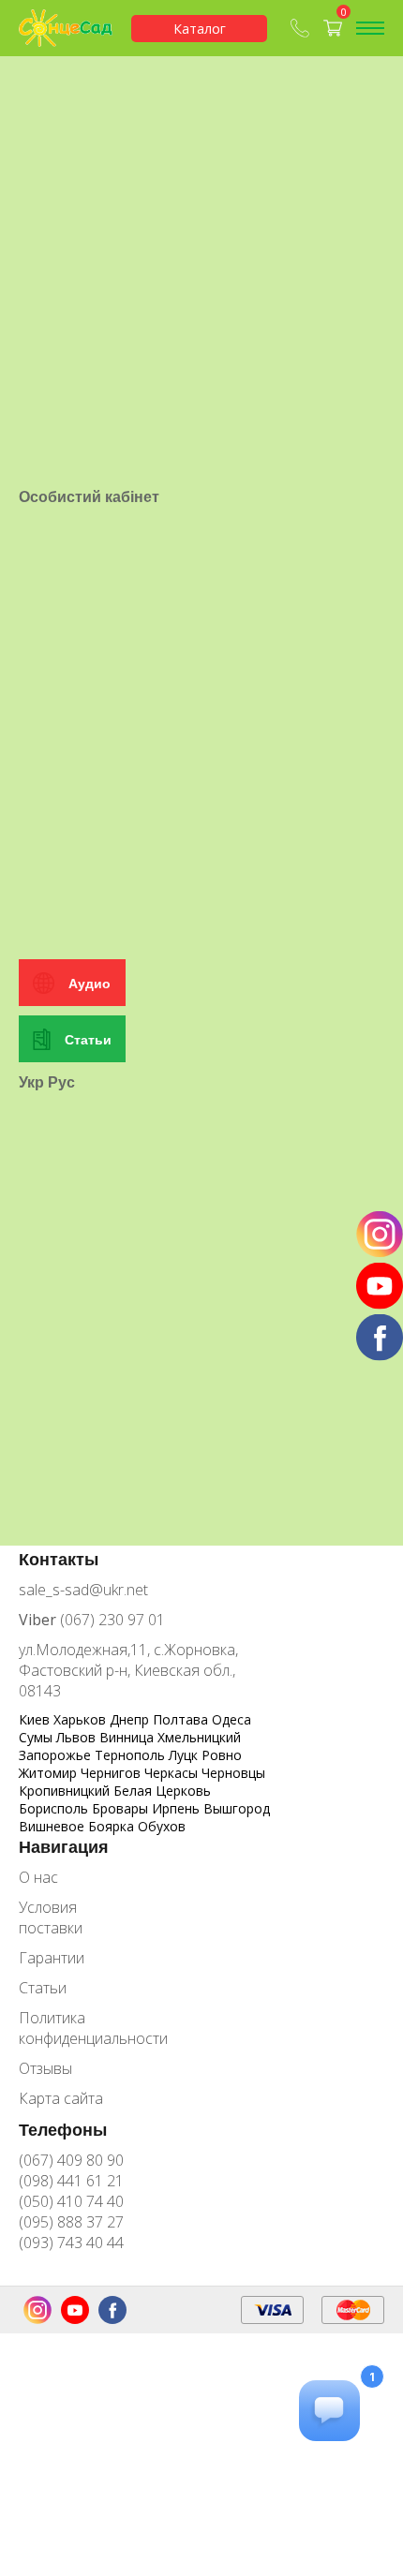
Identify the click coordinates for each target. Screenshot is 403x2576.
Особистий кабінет (89, 496)
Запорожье (57, 1755)
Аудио (90, 983)
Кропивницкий (66, 1791)
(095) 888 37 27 (71, 2222)
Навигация (64, 1846)
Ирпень (178, 1808)
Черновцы (233, 1773)
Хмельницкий (199, 1737)
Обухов (162, 1826)
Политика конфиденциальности (80, 2028)
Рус (61, 1082)
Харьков (82, 1719)
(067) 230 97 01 (92, 1620)
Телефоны (63, 2129)
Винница (128, 1737)
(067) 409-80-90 (302, 28)
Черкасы (173, 1773)
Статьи (88, 1039)
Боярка (113, 1826)
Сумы (37, 1737)
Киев (36, 1719)
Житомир (50, 1773)
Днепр (131, 1719)
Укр (31, 1082)
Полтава (182, 1719)
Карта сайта (61, 2098)
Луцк (185, 1755)
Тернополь (132, 1755)
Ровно (222, 1755)
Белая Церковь (162, 1791)
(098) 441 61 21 (71, 2181)
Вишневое (53, 1826)
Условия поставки (51, 1917)
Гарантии (52, 1958)
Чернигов (112, 1773)
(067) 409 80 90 (71, 2160)
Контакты (59, 1559)
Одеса (231, 1719)
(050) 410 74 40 (71, 2201)
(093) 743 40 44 (71, 2243)
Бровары (122, 1808)
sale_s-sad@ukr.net (83, 1590)
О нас (38, 1877)
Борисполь (55, 1808)
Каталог (200, 29)
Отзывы (45, 2068)
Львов (78, 1737)
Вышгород (237, 1808)
